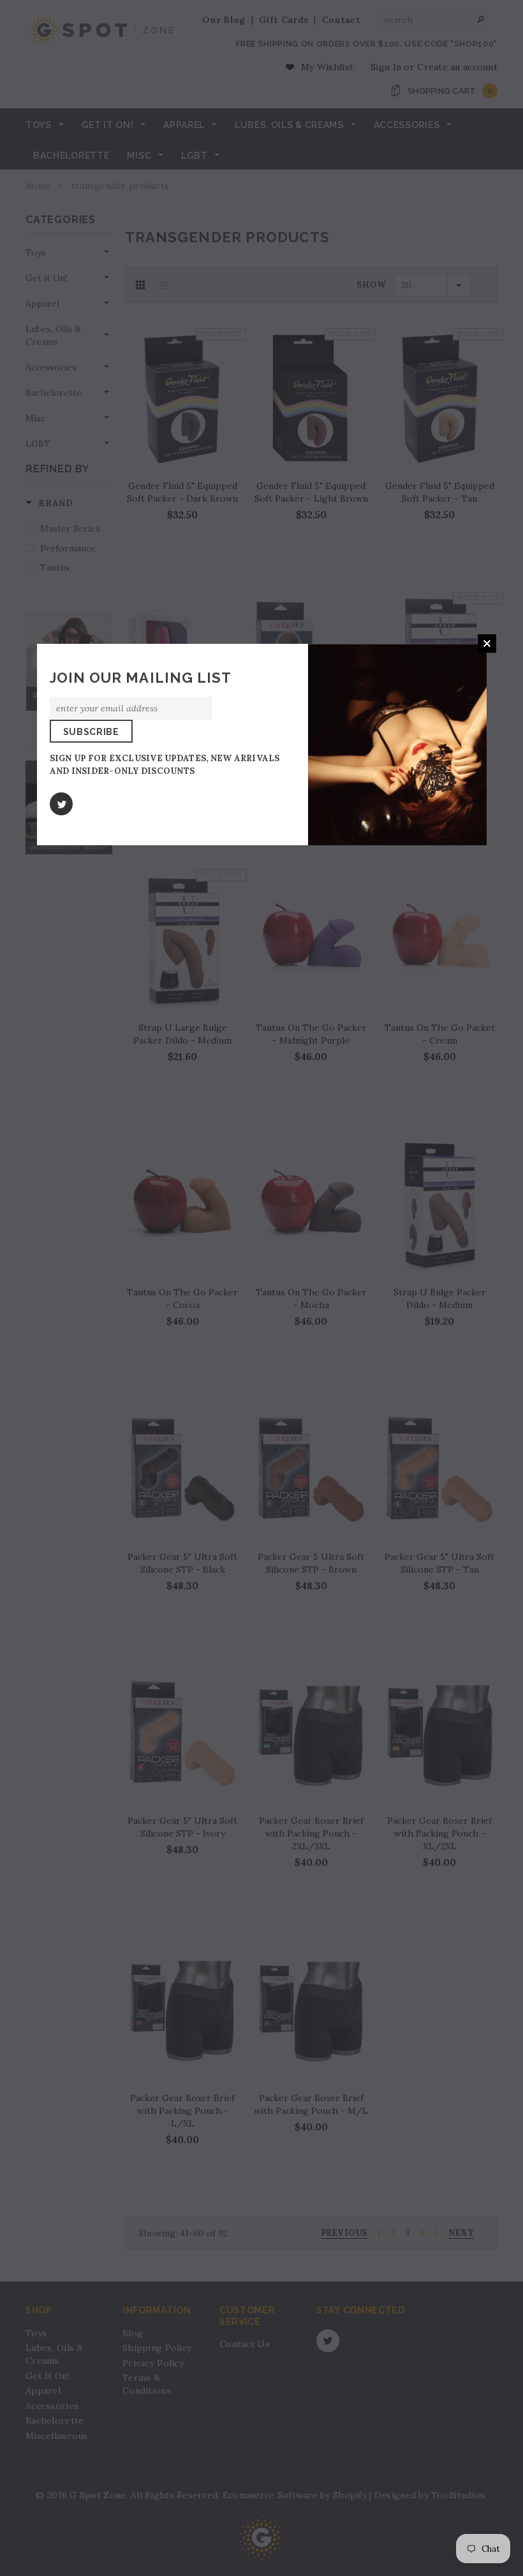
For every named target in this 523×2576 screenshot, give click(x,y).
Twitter (61, 804)
